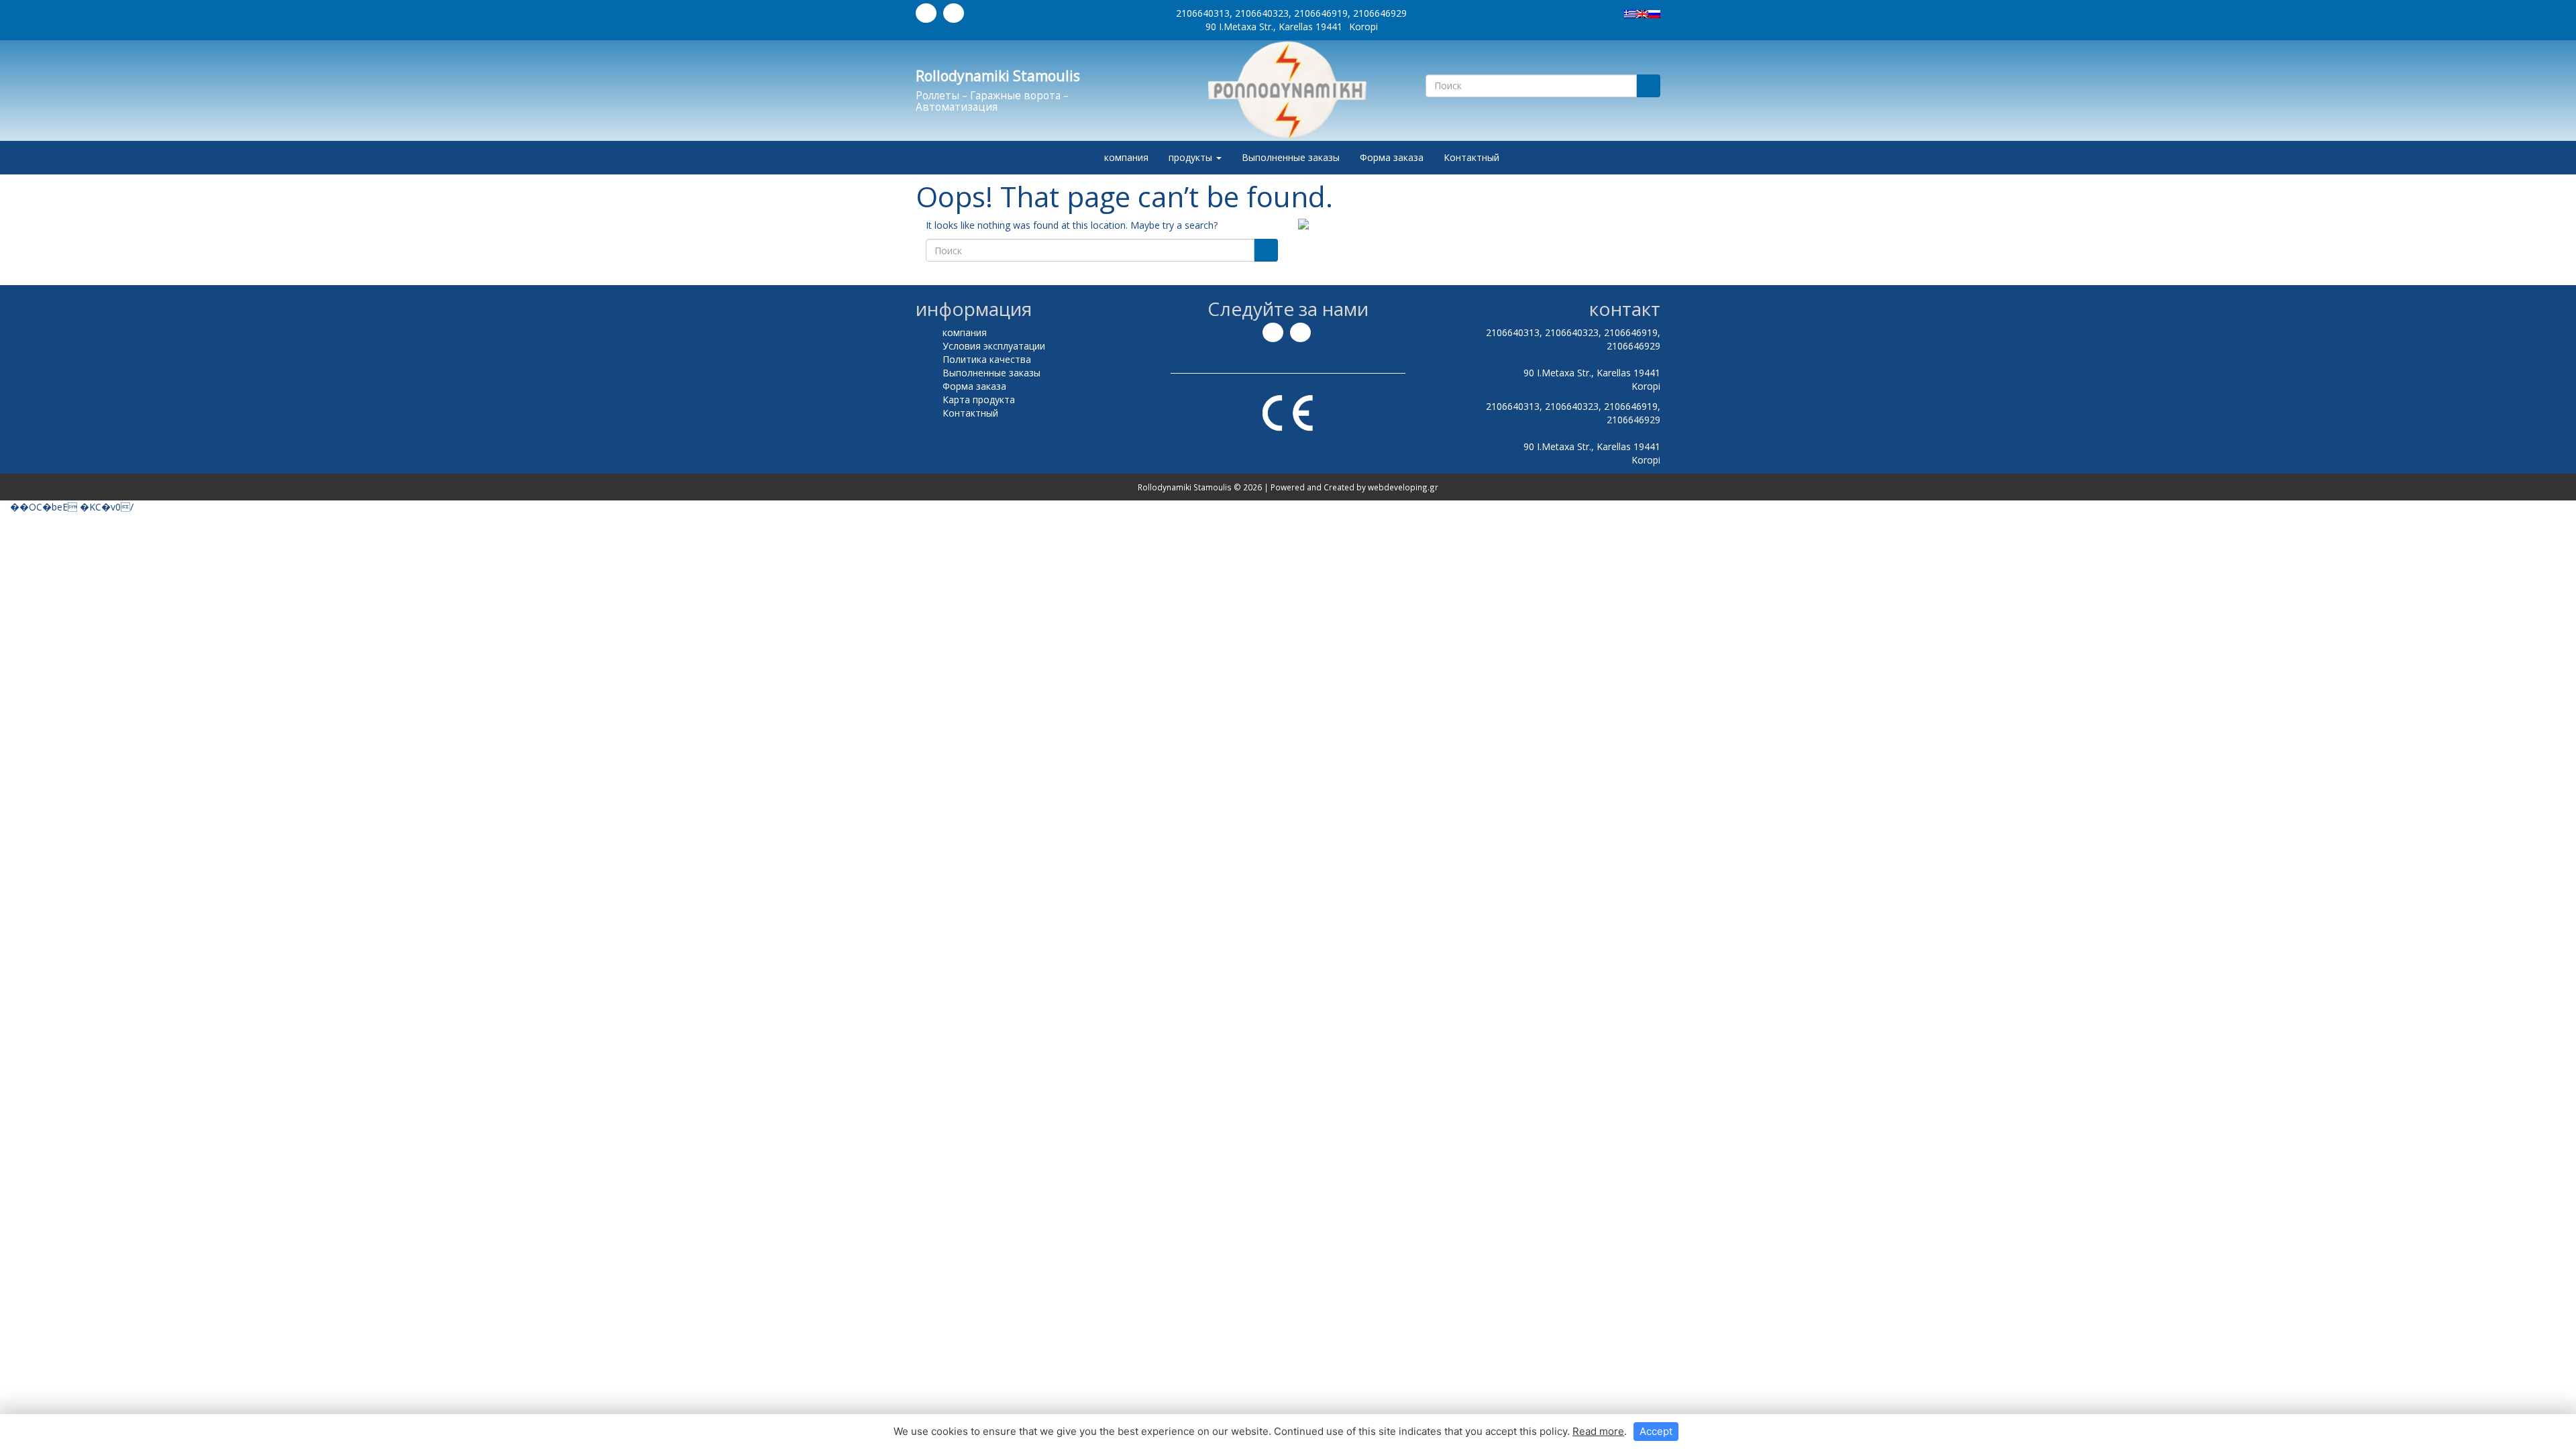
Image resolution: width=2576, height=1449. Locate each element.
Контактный (1471, 157)
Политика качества (987, 359)
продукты (1192, 157)
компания (1126, 157)
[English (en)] (1642, 13)
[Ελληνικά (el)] (1630, 13)
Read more (1598, 1431)
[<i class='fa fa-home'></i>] (1080, 158)
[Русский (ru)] (1654, 13)
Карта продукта (979, 399)
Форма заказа (1392, 157)
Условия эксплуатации (994, 346)
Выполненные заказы (1291, 157)
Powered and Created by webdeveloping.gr (1354, 487)
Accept (1656, 1431)
